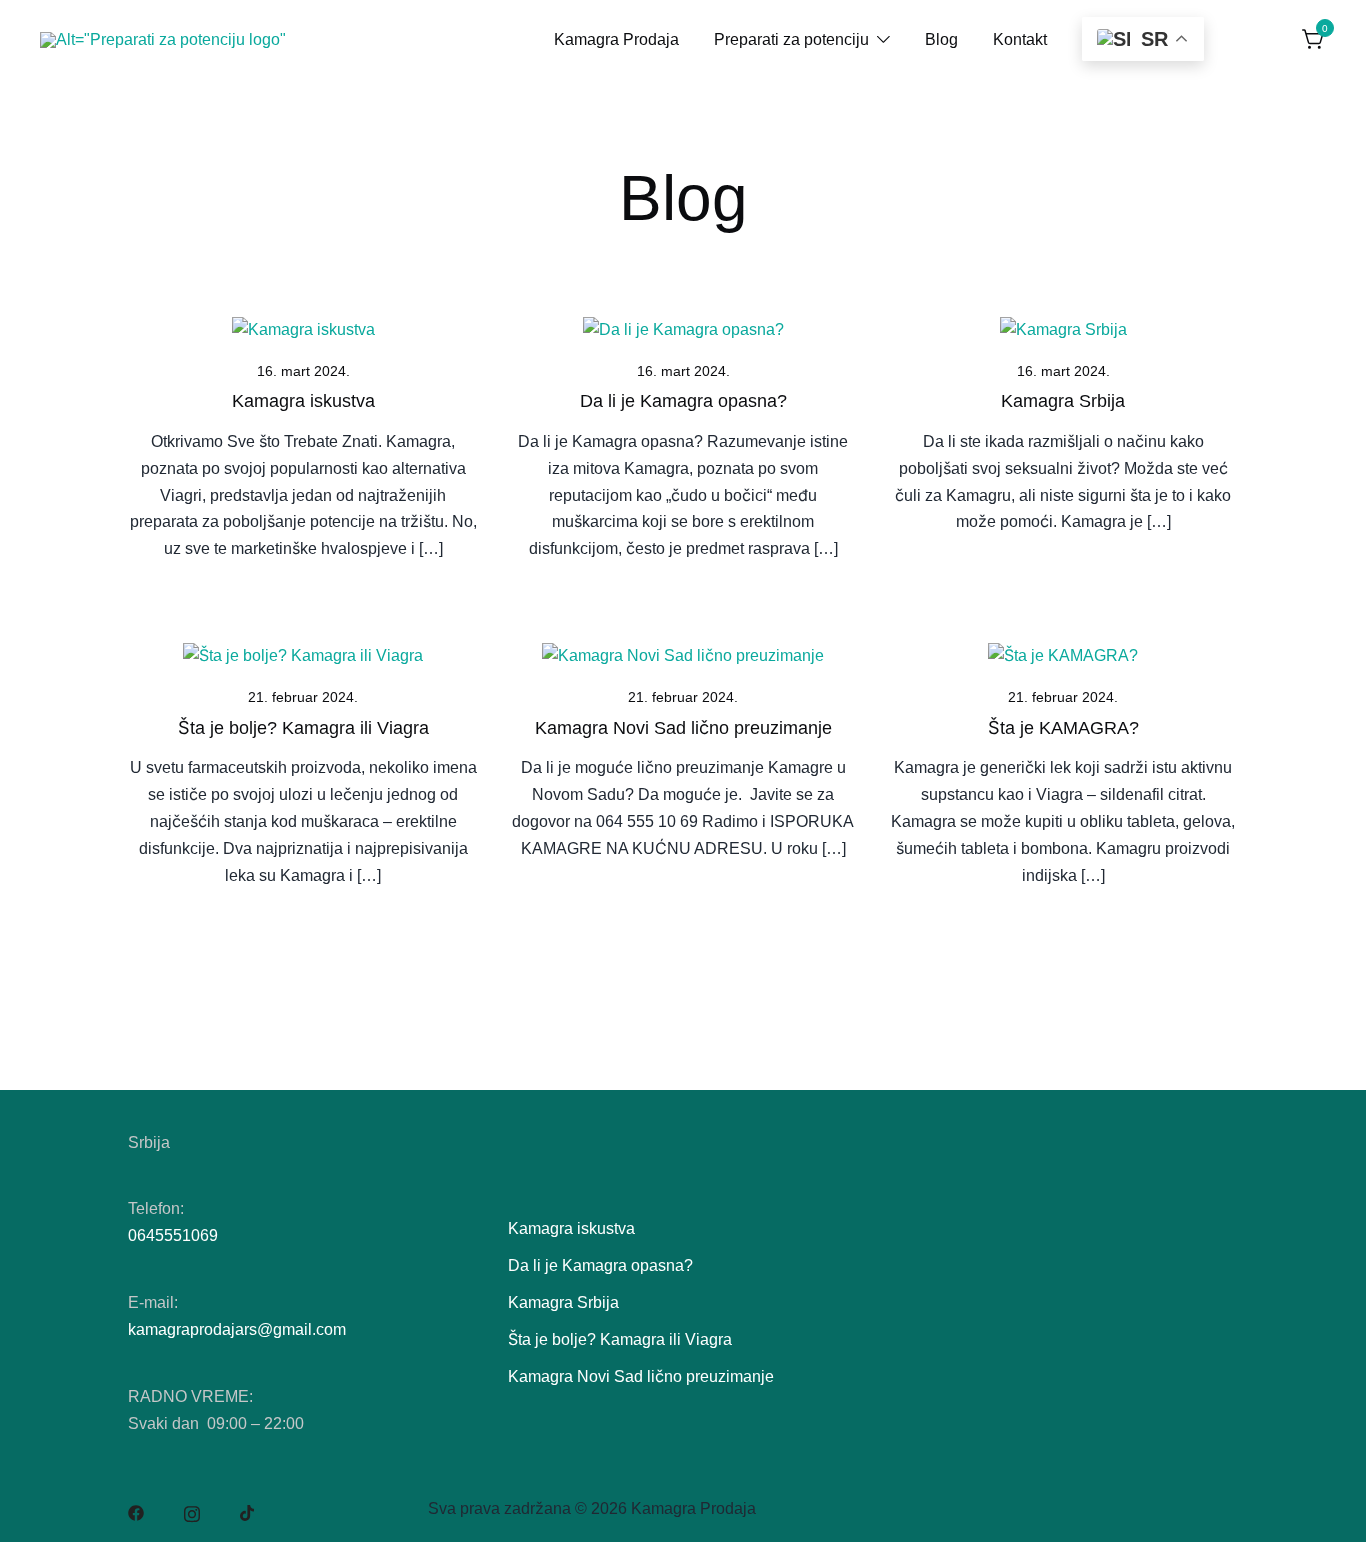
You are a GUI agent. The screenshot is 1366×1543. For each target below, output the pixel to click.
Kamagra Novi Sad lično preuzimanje (683, 728)
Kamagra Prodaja (616, 39)
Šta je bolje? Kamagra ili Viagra (303, 728)
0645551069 (173, 1235)
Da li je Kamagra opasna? (683, 401)
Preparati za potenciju (791, 39)
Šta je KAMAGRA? (1063, 728)
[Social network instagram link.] (192, 1511)
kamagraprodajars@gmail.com (237, 1329)
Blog (941, 39)
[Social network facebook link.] (136, 1511)
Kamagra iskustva (303, 401)
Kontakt (1020, 39)
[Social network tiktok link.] (248, 1511)
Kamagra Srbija (1063, 401)
